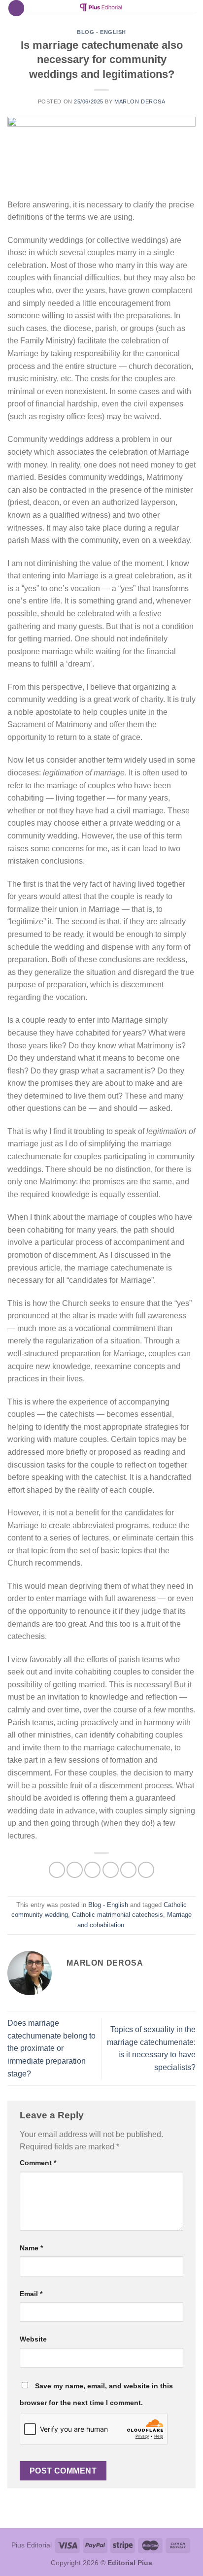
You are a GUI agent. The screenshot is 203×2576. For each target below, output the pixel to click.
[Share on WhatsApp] (57, 1870)
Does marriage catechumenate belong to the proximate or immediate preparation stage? (51, 2048)
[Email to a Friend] (111, 1870)
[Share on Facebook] (75, 1870)
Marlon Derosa (140, 101)
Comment (38, 2163)
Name (31, 2248)
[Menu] (16, 8)
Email (31, 2294)
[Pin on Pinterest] (128, 1870)
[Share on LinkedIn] (146, 1870)
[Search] (192, 9)
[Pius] (101, 7)
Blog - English (101, 32)
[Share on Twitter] (92, 1870)
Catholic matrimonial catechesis (118, 1915)
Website (33, 2339)
